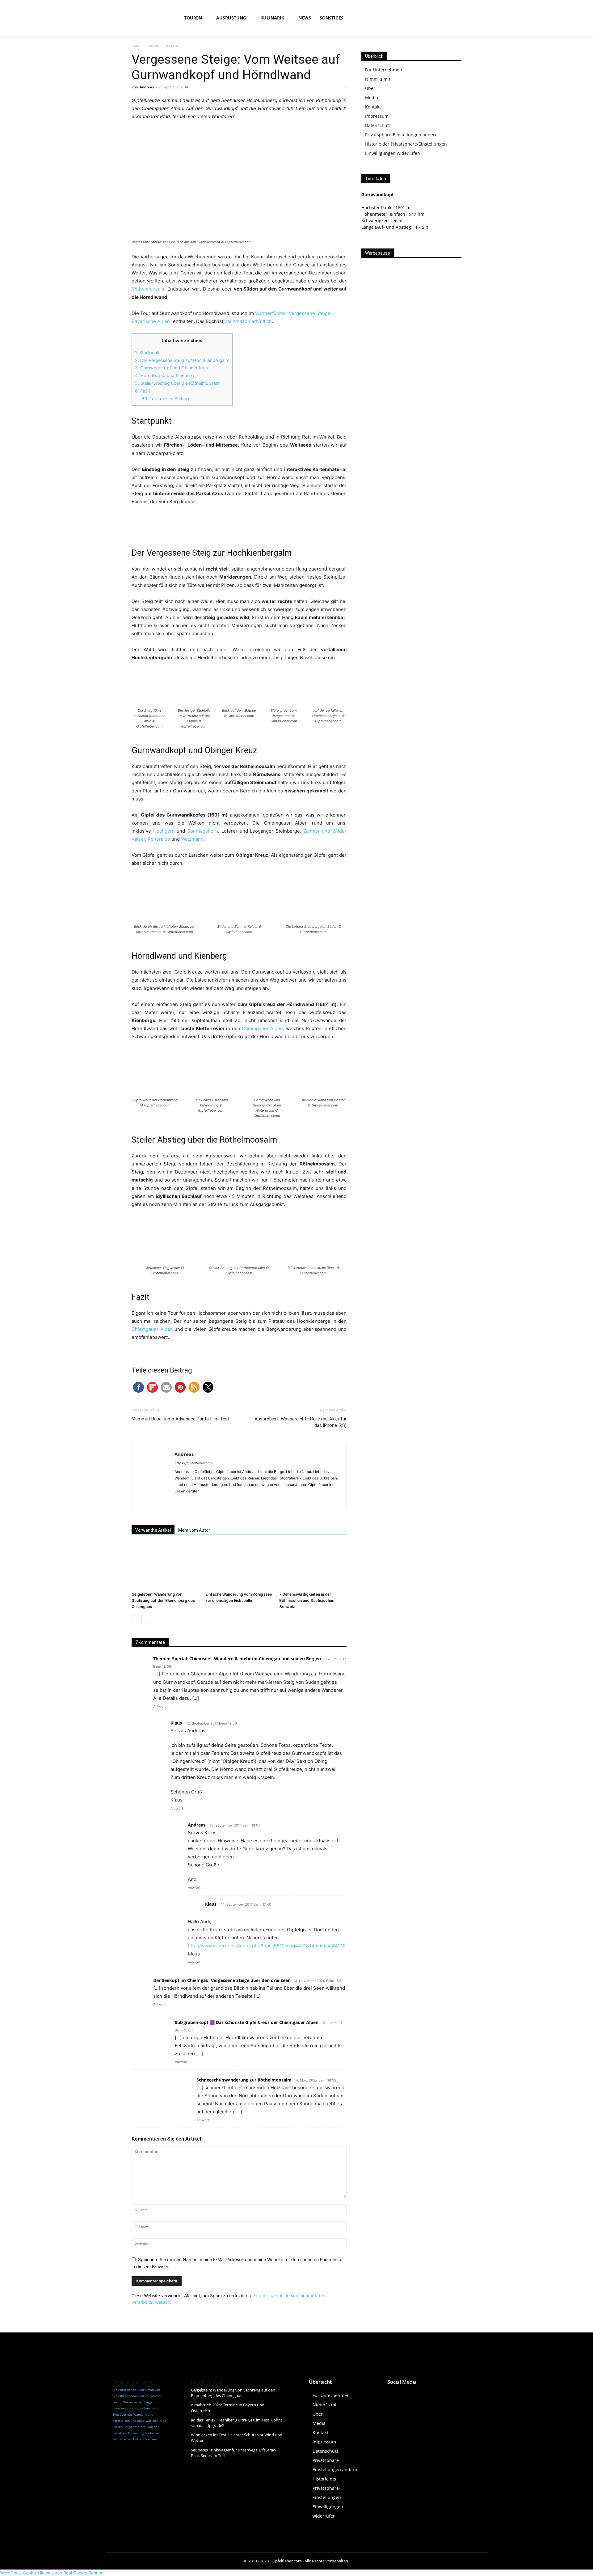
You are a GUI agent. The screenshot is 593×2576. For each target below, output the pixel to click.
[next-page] (145, 1619)
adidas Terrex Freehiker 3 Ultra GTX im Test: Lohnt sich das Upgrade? (237, 2423)
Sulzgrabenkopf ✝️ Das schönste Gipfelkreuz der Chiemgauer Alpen (247, 2022)
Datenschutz (378, 125)
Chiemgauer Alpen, (263, 1028)
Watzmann (192, 839)
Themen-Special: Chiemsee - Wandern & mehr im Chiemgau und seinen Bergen (237, 1659)
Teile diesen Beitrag (165, 399)
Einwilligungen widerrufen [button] (393, 153)
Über (370, 88)
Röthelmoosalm (149, 289)
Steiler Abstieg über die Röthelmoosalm (178, 383)
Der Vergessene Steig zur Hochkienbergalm (182, 360)
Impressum (377, 116)
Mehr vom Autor (194, 1530)
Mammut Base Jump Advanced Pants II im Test (181, 1419)
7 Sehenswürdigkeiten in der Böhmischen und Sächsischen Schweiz (307, 1600)
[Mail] (202, 1501)
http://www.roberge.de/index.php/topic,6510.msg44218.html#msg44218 (267, 1946)
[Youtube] (445, 18)
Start (136, 45)
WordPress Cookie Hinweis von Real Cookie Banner (51, 2573)
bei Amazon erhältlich (248, 321)
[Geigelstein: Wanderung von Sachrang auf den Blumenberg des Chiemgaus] (165, 1566)
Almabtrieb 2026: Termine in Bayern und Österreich (228, 2408)
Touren (153, 45)
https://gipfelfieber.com (194, 1463)
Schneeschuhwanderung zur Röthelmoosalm (244, 2080)
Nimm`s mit (378, 79)
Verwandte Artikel (153, 1530)
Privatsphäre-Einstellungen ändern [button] (401, 135)
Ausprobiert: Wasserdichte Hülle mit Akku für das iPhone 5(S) (301, 1422)
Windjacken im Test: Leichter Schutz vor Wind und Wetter (237, 2438)
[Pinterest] (448, 2394)
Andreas (147, 87)
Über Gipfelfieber (133, 2382)
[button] (395, 18)
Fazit (143, 391)
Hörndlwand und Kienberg (164, 375)
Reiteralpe (159, 839)
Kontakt (373, 107)
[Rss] (459, 18)
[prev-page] (135, 1619)
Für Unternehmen (384, 70)
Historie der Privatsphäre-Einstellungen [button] (406, 144)
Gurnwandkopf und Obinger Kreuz (173, 368)
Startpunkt (148, 352)
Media (372, 98)
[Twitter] (434, 2394)
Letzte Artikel (206, 2382)
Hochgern (164, 831)
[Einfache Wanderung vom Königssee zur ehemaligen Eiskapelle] (239, 1566)
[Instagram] (431, 18)
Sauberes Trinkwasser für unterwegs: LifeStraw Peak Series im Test (233, 2452)
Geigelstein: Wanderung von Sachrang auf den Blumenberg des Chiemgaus (163, 1600)
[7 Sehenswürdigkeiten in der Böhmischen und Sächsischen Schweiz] (313, 1566)
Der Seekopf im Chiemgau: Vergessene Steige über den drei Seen (222, 1980)
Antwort (160, 1706)
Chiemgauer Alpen (152, 1329)
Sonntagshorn (203, 831)
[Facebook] (417, 18)
